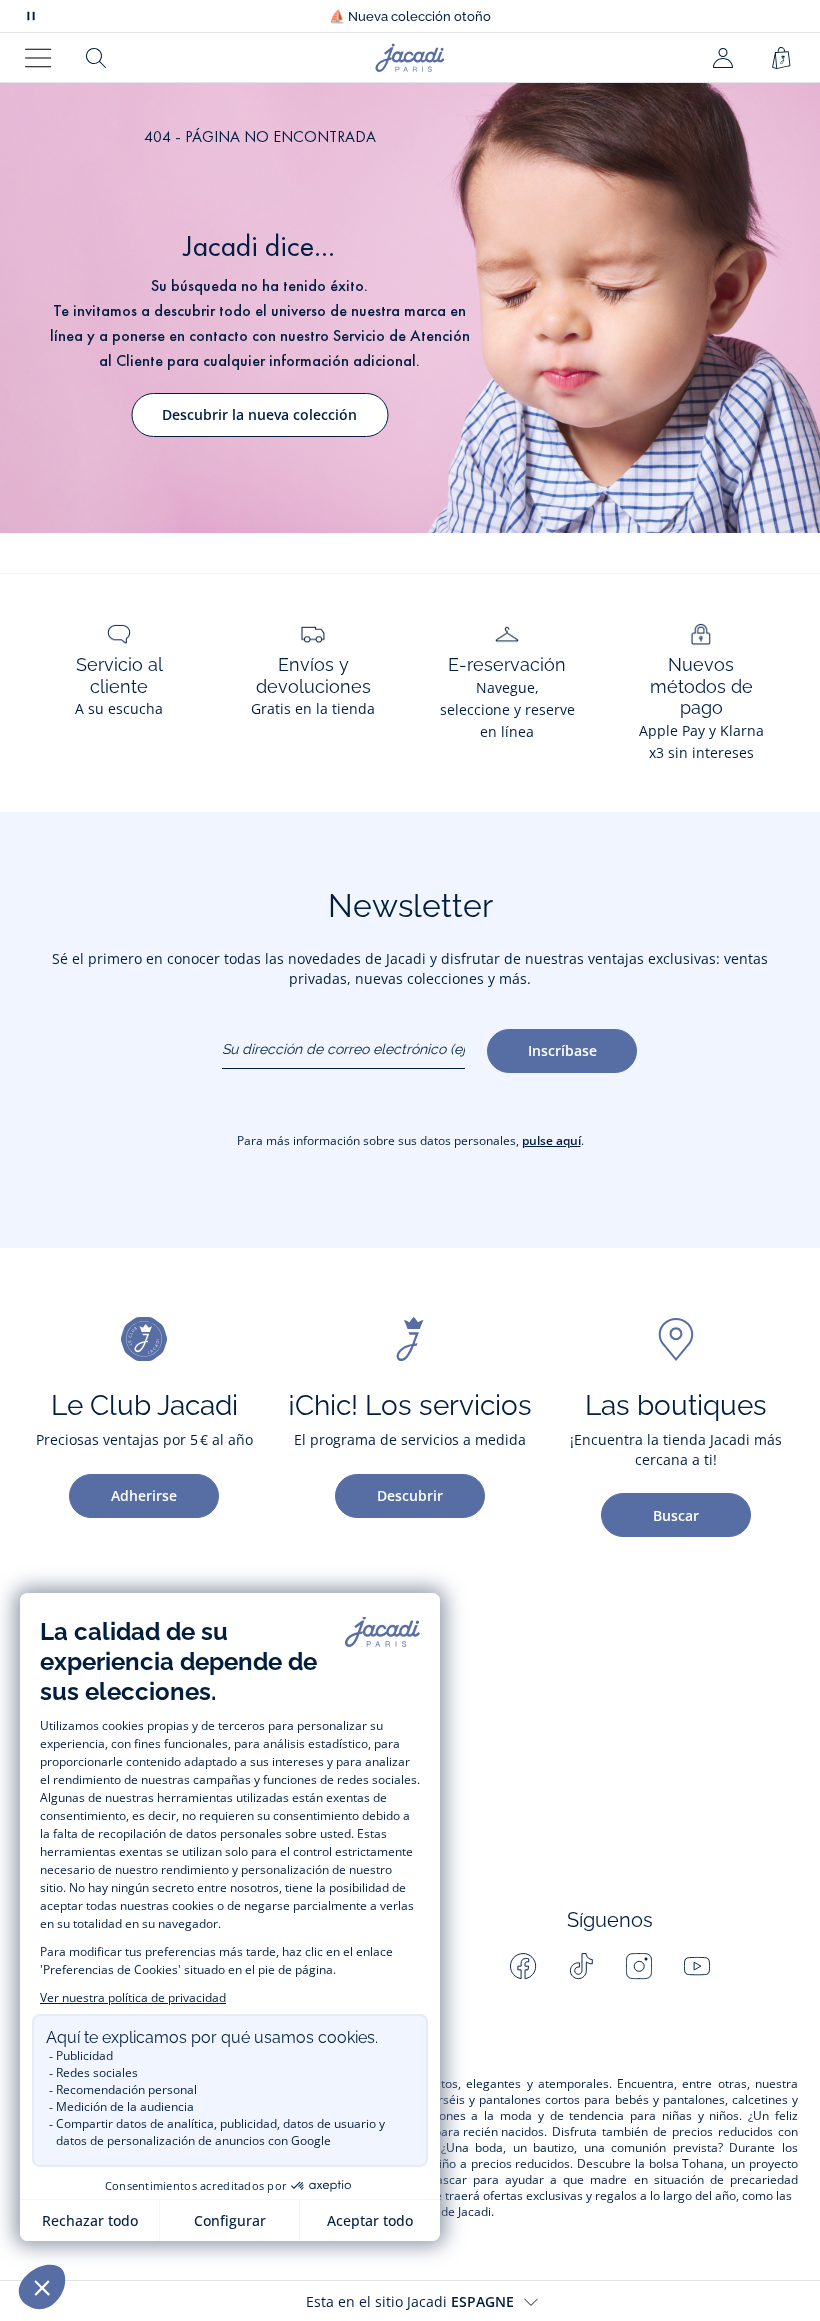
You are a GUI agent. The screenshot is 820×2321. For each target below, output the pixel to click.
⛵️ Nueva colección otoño (410, 16)
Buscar (676, 1515)
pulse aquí (551, 1140)
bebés (632, 2100)
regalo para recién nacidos (469, 2132)
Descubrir (410, 1495)
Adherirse (144, 1495)
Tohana (703, 2164)
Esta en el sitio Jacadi (410, 2301)
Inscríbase (562, 1050)
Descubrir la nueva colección (259, 414)
